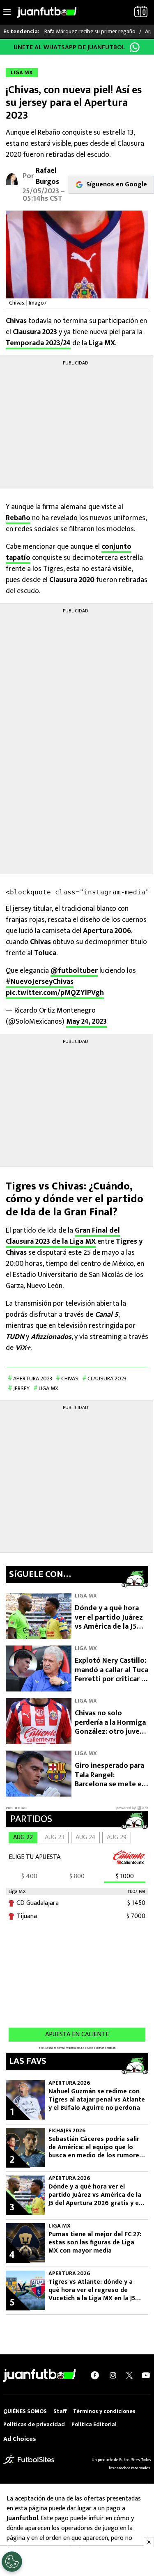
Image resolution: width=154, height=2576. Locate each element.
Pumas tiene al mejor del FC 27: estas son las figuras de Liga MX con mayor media (95, 2243)
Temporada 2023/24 (38, 343)
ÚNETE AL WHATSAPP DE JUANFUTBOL (69, 47)
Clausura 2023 (107, 1379)
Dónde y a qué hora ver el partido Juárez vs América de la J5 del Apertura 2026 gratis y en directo (109, 1627)
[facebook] (95, 2375)
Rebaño (18, 518)
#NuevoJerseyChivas (40, 982)
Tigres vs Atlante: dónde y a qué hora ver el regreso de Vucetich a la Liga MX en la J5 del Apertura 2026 (92, 2290)
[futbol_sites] (29, 2459)
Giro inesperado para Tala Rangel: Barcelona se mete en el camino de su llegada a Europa (110, 1784)
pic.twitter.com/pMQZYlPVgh (55, 993)
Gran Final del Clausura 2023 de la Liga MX (63, 1236)
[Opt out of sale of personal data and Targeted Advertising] (12, 2562)
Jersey (21, 1388)
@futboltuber (74, 971)
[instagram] (113, 2375)
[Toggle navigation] (7, 12)
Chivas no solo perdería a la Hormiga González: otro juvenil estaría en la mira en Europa (111, 1732)
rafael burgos (47, 176)
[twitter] (129, 2375)
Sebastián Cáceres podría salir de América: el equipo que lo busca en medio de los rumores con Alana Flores (95, 2147)
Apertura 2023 (33, 1379)
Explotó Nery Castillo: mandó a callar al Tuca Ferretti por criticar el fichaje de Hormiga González (111, 1679)
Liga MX (48, 1388)
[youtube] (146, 2375)
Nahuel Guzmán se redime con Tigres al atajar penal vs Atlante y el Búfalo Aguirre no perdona (97, 2100)
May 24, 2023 (86, 1022)
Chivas (70, 1379)
